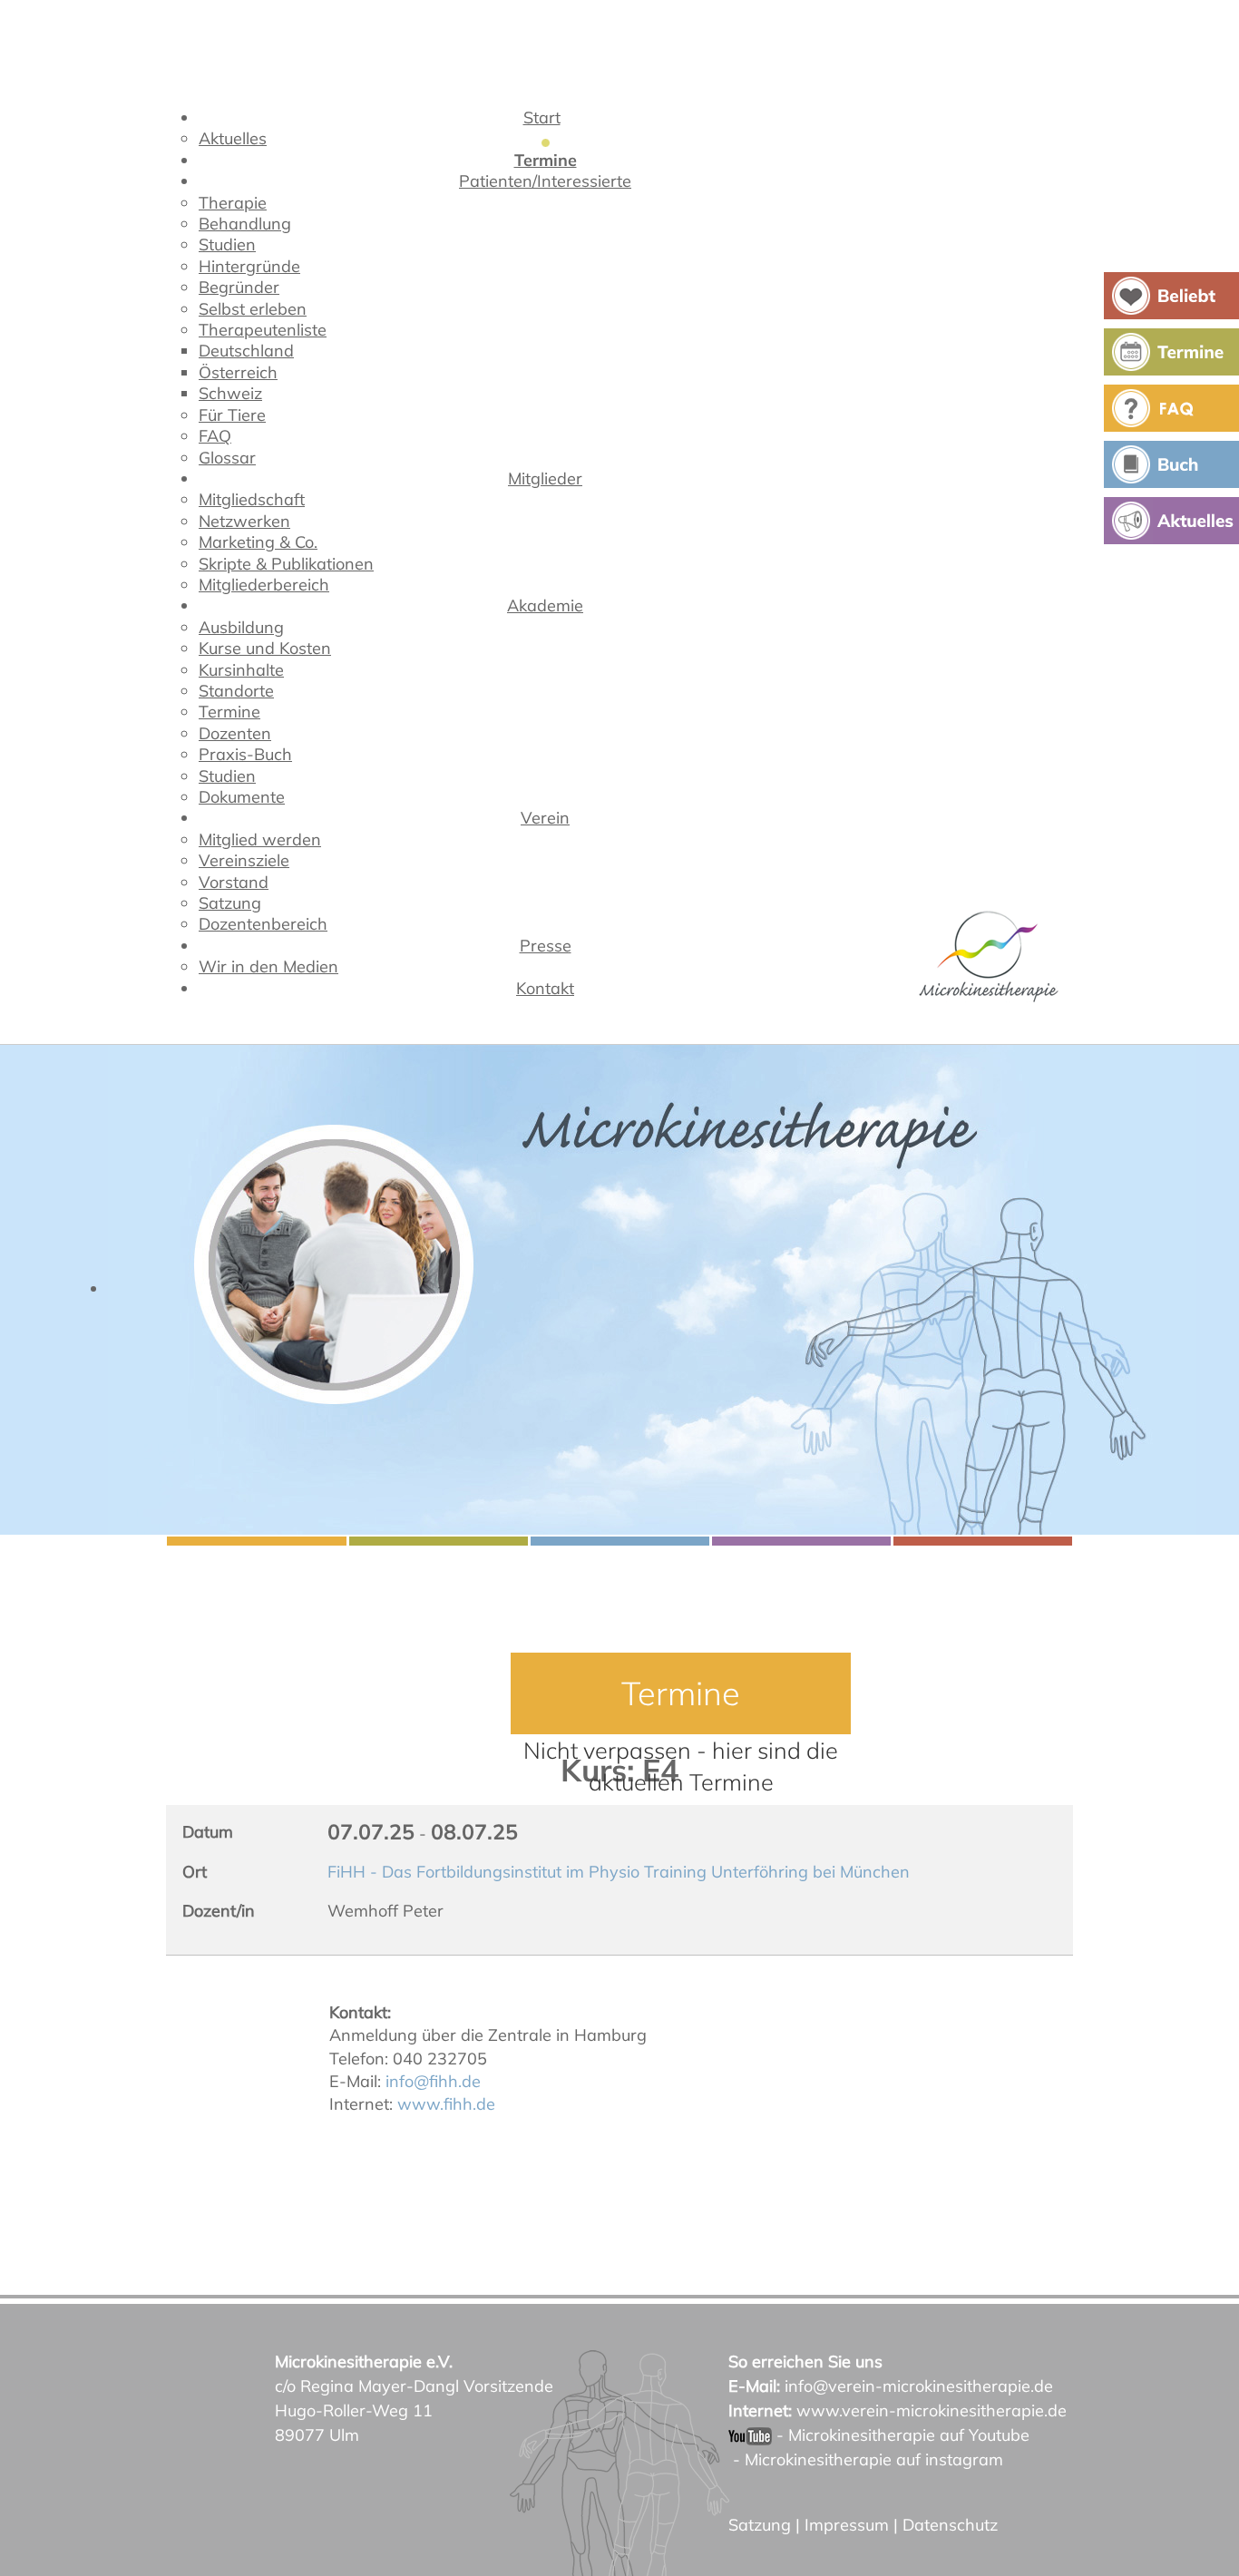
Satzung (760, 2525)
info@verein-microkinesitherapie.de (919, 2386)
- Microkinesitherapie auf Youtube (901, 2435)
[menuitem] (546, 121)
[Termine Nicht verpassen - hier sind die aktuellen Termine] (619, 1290)
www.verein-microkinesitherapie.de (932, 2410)
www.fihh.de (446, 2104)
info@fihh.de (433, 2081)
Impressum (847, 2525)
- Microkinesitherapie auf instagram (866, 2459)
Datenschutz (950, 2525)
